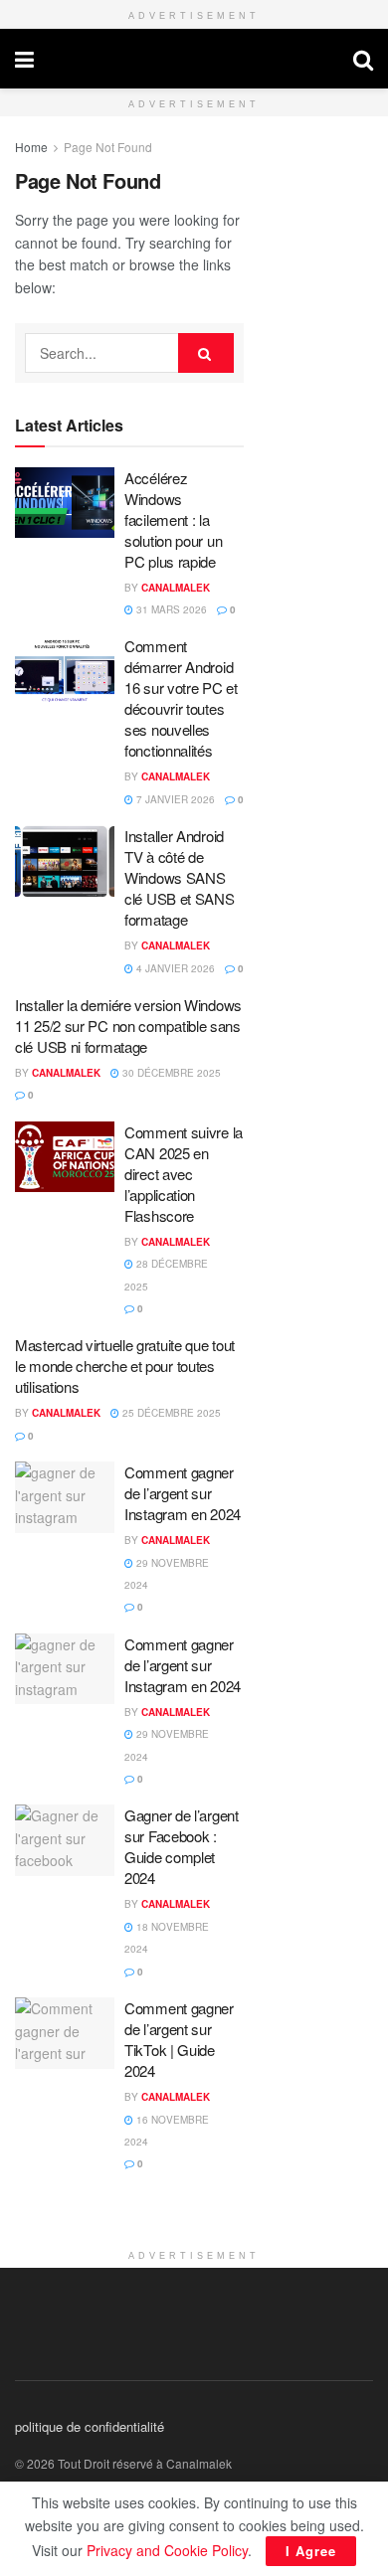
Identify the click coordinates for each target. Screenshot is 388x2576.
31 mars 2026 (170, 609)
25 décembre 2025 (170, 1413)
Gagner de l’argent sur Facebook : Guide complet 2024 (182, 1846)
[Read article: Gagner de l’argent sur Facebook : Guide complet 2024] (65, 1840)
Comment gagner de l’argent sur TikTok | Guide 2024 (179, 2039)
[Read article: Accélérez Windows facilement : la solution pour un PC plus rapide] (65, 503)
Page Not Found (108, 147)
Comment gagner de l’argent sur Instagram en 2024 (183, 1493)
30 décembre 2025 (170, 1073)
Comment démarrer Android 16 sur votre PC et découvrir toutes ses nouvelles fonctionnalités (181, 698)
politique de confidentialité (90, 2426)
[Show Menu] (24, 59)
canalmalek (194, 59)
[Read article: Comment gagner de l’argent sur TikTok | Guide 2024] (65, 2033)
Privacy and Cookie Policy (167, 2550)
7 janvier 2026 (174, 799)
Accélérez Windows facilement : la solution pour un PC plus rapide (173, 519)
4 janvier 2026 (174, 968)
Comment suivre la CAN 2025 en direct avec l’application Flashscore (184, 1174)
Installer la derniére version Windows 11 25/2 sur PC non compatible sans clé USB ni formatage (128, 1026)
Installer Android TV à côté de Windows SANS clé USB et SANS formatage (180, 877)
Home (31, 147)
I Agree (311, 2551)
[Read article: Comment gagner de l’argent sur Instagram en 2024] (65, 1497)
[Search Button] (363, 59)
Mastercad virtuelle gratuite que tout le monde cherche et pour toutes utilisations (125, 1366)
